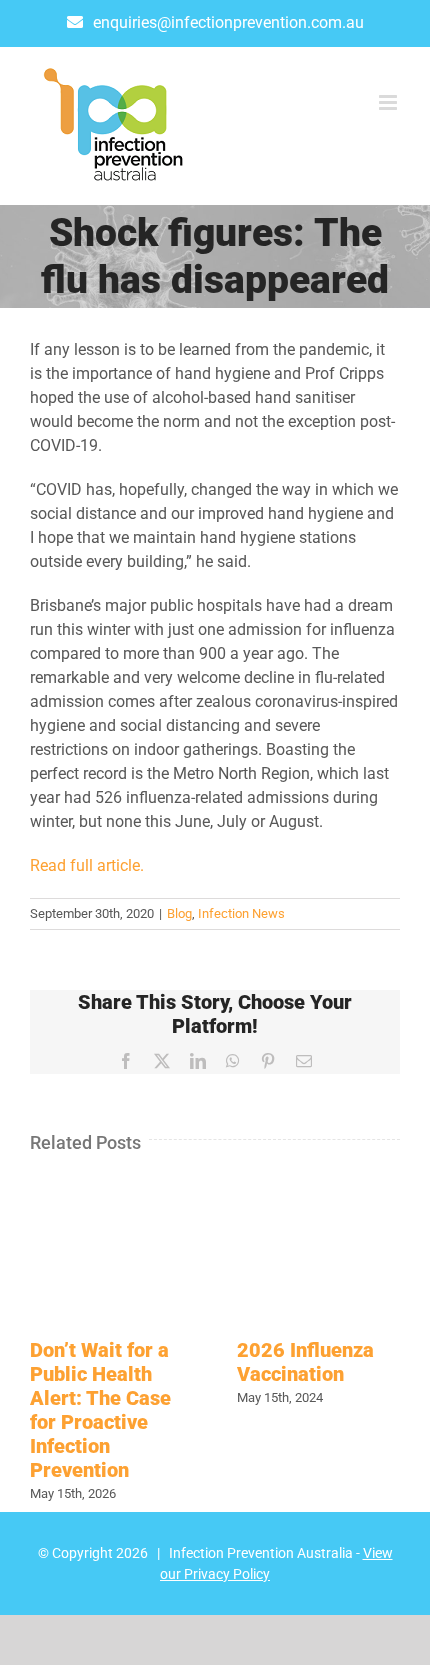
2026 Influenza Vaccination (305, 1362)
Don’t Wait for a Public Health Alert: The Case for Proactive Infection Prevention (100, 1410)
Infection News (241, 913)
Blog (179, 913)
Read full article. (87, 865)
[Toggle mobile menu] (389, 102)
